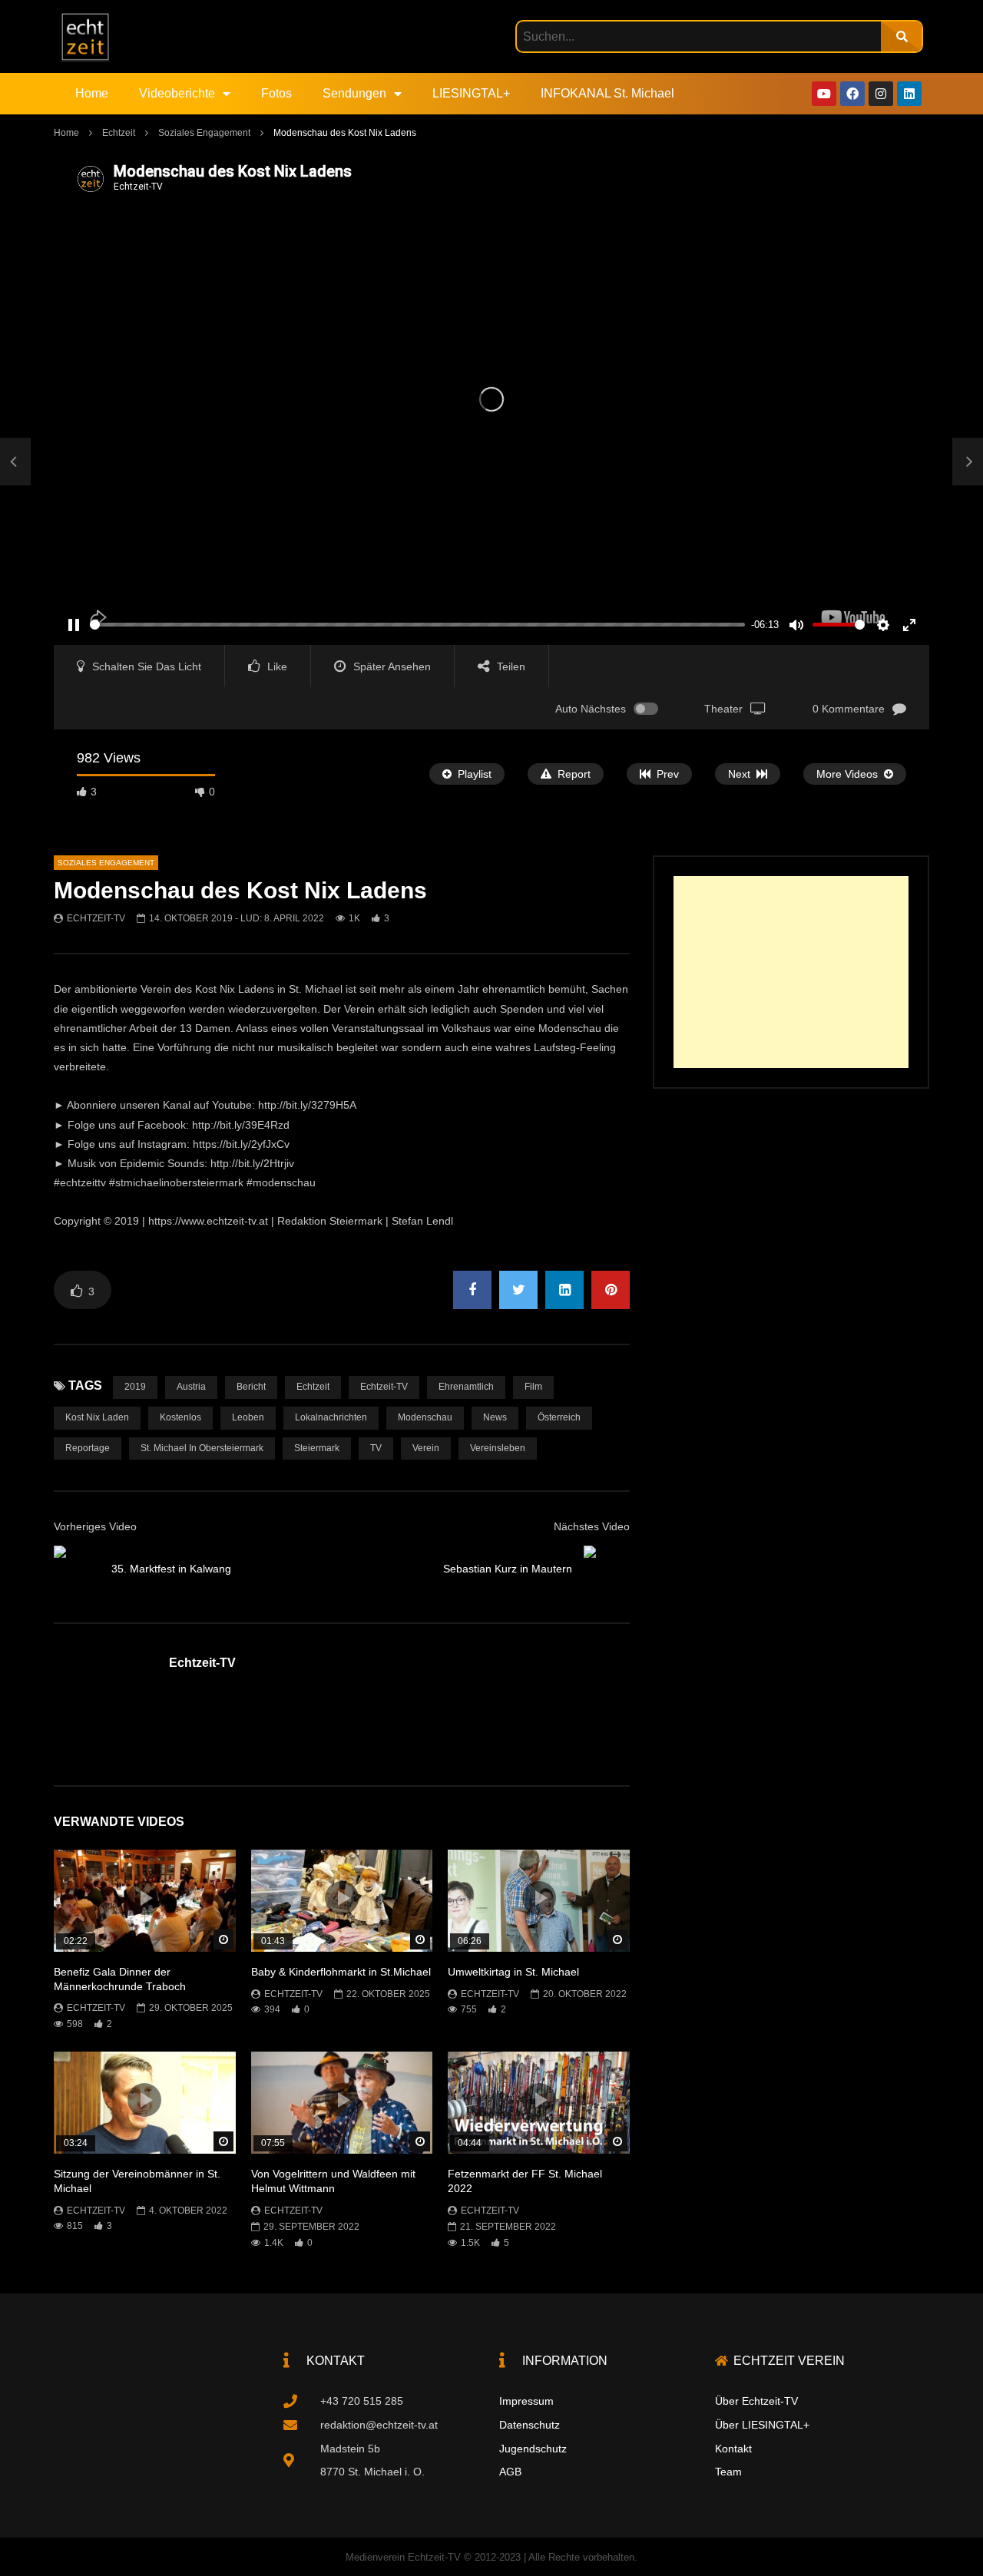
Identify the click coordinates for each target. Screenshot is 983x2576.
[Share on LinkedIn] (564, 1290)
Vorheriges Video (95, 1526)
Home (92, 93)
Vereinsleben (498, 1448)
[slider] (417, 625)
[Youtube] (824, 94)
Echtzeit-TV (96, 918)
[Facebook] (852, 94)
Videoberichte (177, 93)
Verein (426, 1448)
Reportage (88, 1448)
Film (533, 1387)
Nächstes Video (592, 1526)
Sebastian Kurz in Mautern (508, 1569)
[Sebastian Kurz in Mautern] (607, 1569)
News (495, 1417)
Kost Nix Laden (97, 1417)
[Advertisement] (791, 972)
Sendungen (354, 93)
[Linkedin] (909, 94)
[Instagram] (881, 94)
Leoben (248, 1417)
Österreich (559, 1417)
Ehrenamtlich (466, 1387)
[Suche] (901, 36)
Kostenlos (180, 1417)
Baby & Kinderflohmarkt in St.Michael (341, 1972)
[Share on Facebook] (472, 1290)
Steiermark (317, 1448)
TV (376, 1448)
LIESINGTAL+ (471, 93)
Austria (191, 1387)
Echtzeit (119, 133)
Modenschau (425, 1417)
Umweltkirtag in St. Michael (513, 1972)
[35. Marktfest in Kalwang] (15, 462)
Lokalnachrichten (331, 1417)
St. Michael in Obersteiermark (202, 1448)
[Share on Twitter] (518, 1290)
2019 (135, 1387)
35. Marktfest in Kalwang (171, 1569)
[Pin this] (611, 1290)
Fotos (276, 93)
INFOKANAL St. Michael (607, 93)
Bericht (251, 1387)
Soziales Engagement (204, 133)
